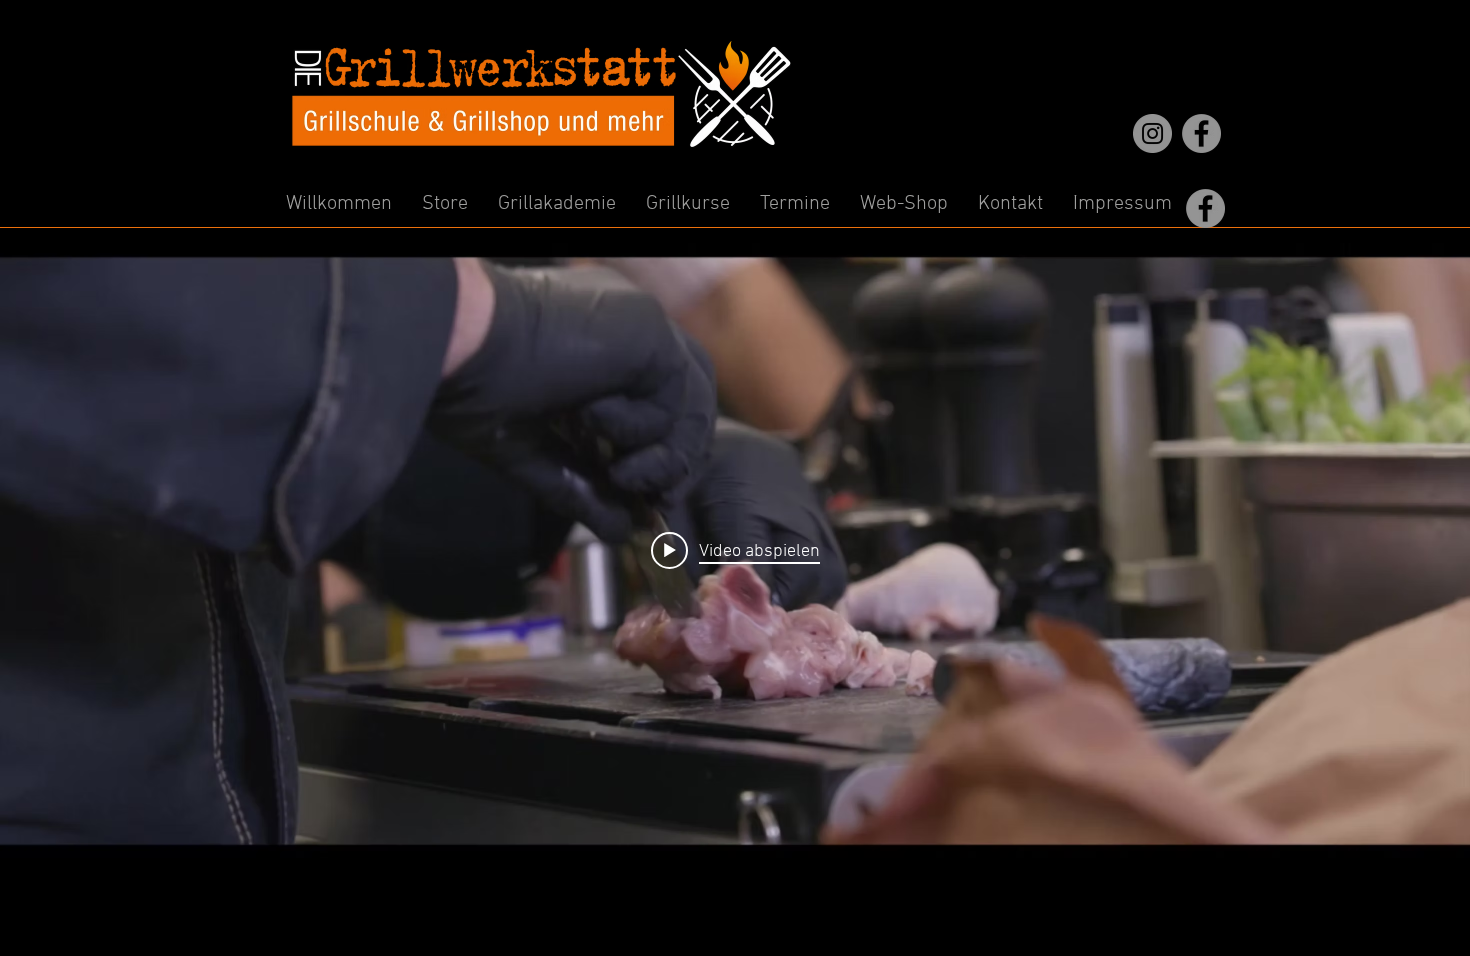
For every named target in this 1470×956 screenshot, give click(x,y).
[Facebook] (1201, 133)
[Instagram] (1152, 133)
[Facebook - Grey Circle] (1205, 208)
